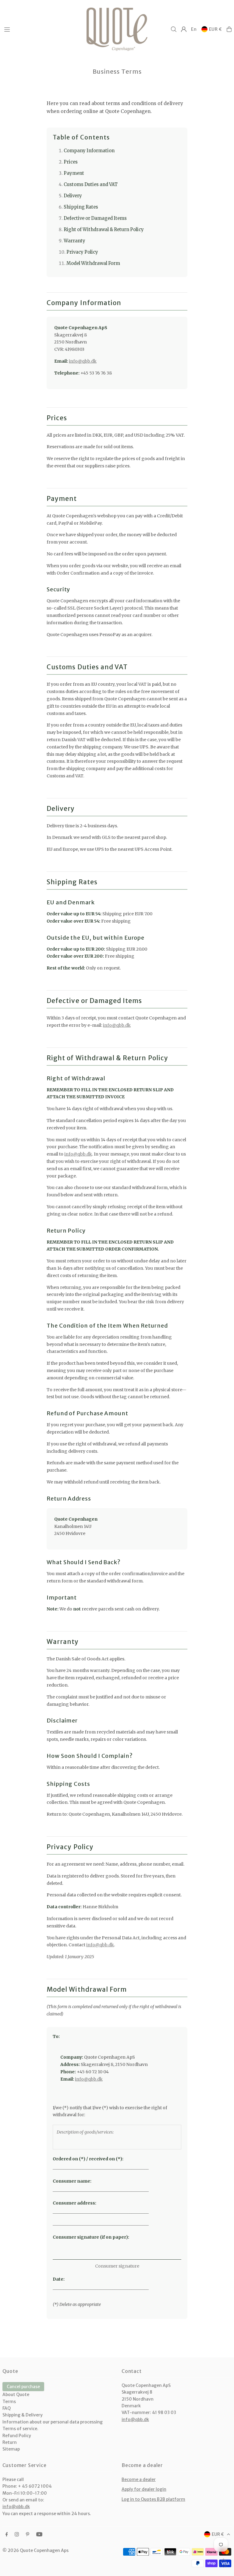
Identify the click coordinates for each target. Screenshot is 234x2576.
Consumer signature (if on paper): (91, 2237)
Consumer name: (72, 2181)
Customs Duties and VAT (91, 185)
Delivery (73, 196)
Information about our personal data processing (53, 2422)
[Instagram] (17, 2535)
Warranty (74, 241)
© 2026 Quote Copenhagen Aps (35, 2550)
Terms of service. (20, 2429)
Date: (59, 2279)
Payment (74, 173)
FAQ (7, 2408)
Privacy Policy (82, 252)
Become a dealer (139, 2479)
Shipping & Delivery (23, 2415)
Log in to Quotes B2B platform (153, 2499)
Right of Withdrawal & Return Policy (104, 230)
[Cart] (229, 29)
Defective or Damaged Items (95, 218)
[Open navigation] (42, 29)
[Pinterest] (28, 2535)
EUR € (216, 29)
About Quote (16, 2395)
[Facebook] (7, 2535)
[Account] (184, 29)
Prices (71, 162)
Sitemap (11, 2449)
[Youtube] (39, 2535)
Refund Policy (17, 2436)
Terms (9, 2402)
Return (10, 2442)
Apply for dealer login (144, 2489)
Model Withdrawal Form (93, 263)
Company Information (89, 151)
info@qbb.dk (83, 361)
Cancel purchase (23, 2387)
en (194, 29)
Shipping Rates (81, 207)
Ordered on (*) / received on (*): (88, 2159)
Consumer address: (74, 2203)
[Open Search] (174, 29)
